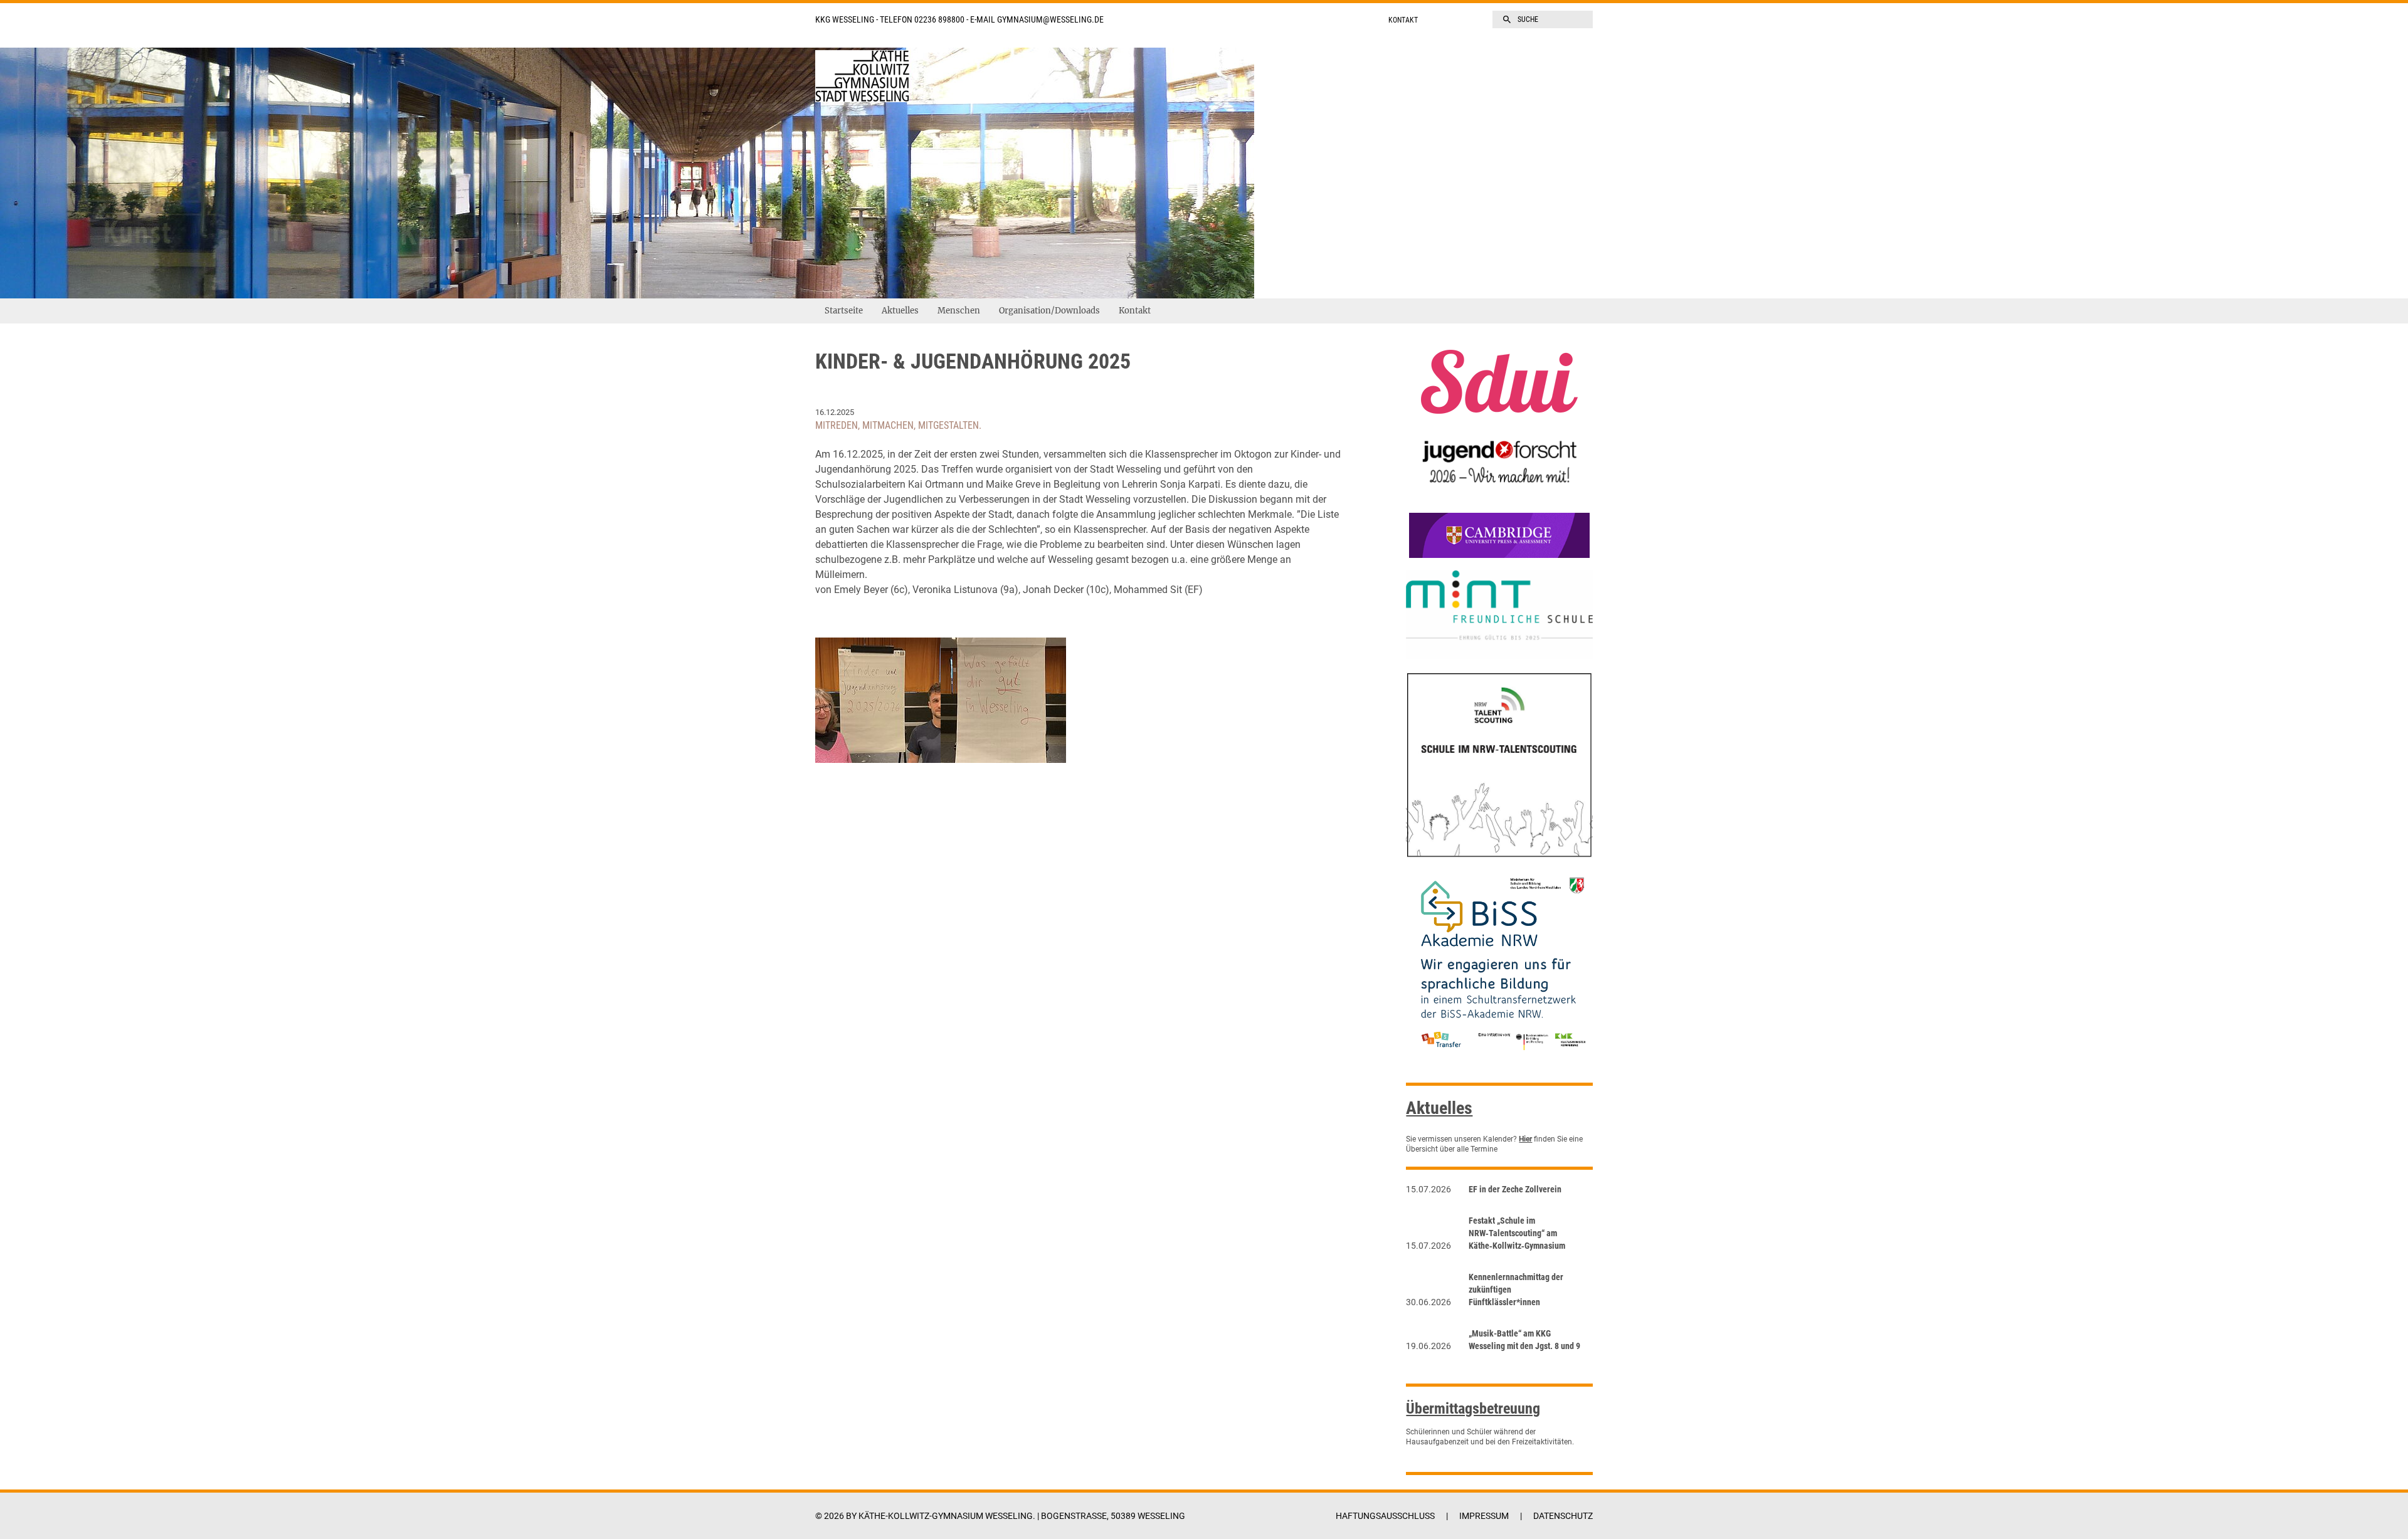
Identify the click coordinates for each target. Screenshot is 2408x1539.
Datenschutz (1563, 1516)
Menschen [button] (959, 311)
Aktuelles (900, 311)
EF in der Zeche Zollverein (1515, 1189)
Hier (1525, 1139)
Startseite (844, 311)
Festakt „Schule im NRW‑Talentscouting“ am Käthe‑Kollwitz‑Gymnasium (1517, 1233)
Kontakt (1403, 20)
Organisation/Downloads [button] (1049, 311)
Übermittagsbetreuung (1473, 1409)
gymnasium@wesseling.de (1050, 19)
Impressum (1484, 1516)
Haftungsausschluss (1385, 1516)
